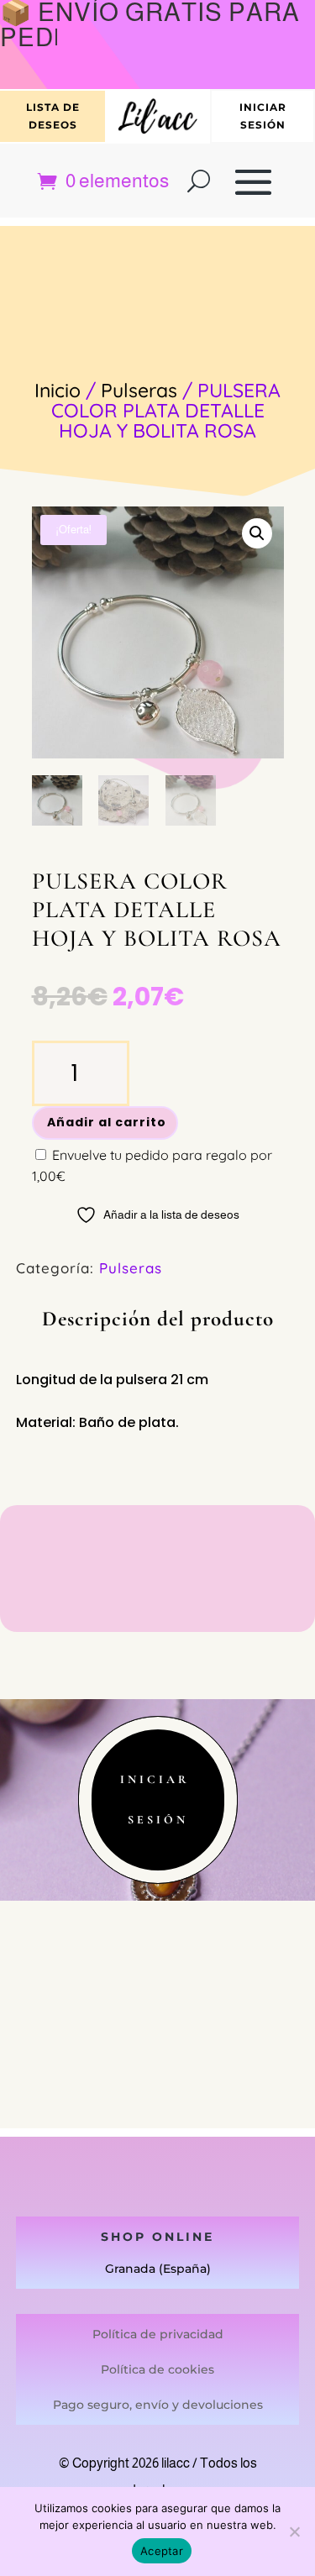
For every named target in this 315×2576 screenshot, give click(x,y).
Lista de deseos (53, 115)
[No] (294, 2531)
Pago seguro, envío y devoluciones (158, 2405)
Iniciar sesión (263, 115)
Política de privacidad (158, 2334)
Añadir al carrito (107, 1122)
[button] (257, 533)
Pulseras (139, 390)
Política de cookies (157, 2369)
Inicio (58, 390)
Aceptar (162, 2551)
